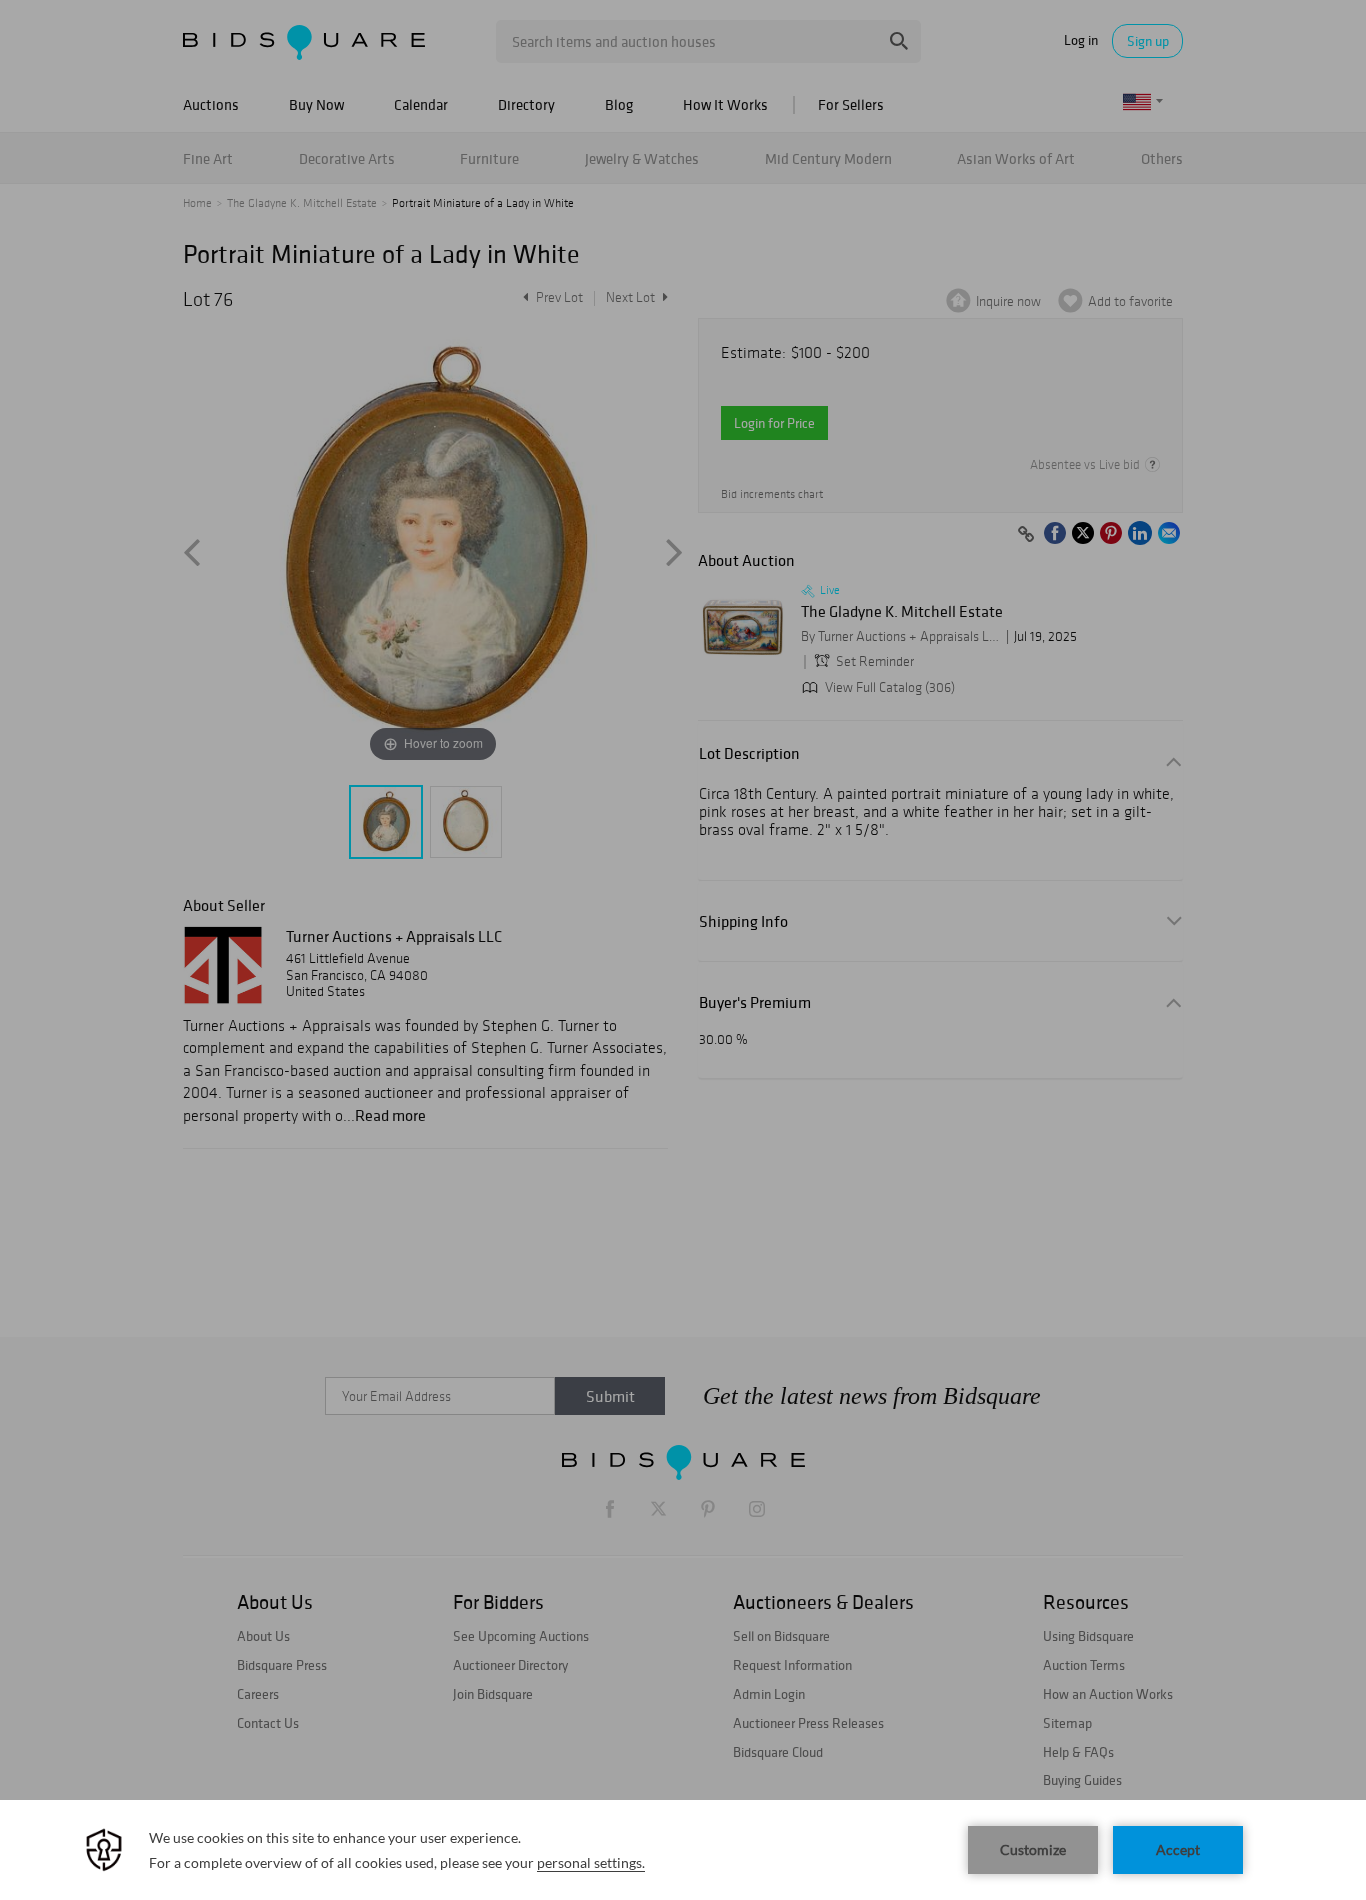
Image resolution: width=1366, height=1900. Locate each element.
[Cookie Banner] (683, 1850)
